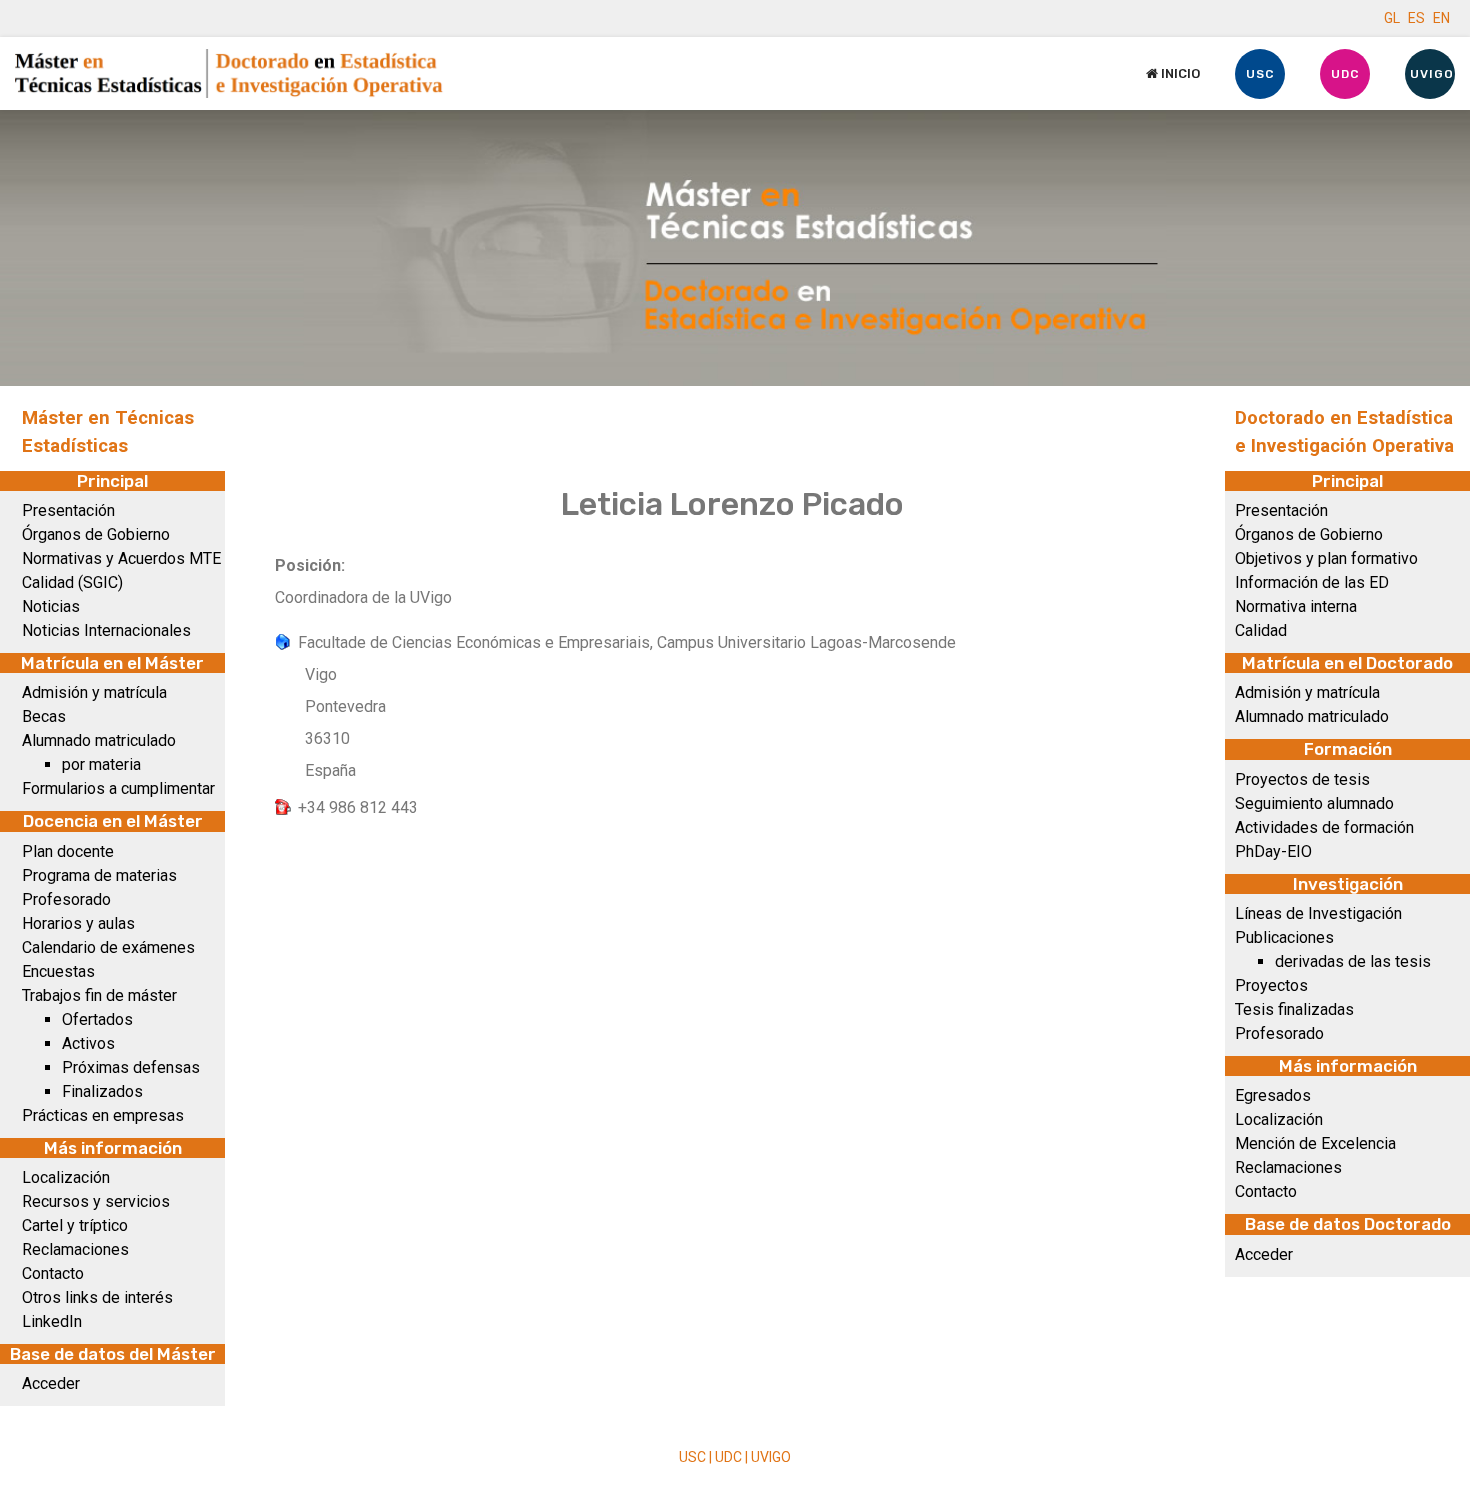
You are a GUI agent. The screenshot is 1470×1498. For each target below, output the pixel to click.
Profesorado (66, 899)
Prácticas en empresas (103, 1115)
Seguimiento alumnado (1314, 803)
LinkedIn (52, 1321)
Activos (88, 1043)
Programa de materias (99, 875)
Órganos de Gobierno (96, 534)
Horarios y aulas (78, 923)
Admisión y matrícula (94, 692)
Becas (44, 716)
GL (1392, 18)
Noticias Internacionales (106, 630)
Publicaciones (1284, 937)
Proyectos (1271, 985)
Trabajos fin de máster (99, 995)
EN (1441, 18)
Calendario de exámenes (108, 947)
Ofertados (97, 1019)
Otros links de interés (97, 1297)
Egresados (1273, 1095)
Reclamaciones (75, 1249)
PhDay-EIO (1273, 851)
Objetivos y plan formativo (1326, 558)
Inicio (1179, 73)
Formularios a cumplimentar (118, 788)
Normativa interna (1296, 606)
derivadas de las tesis (1353, 961)
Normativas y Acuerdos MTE (121, 558)
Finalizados (102, 1091)
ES (1416, 18)
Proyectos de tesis (1302, 779)
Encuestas (58, 971)
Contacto (53, 1273)
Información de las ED (1312, 582)
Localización (66, 1177)
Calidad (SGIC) (72, 582)
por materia (101, 764)
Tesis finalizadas (1294, 1009)
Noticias (51, 606)
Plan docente (68, 851)
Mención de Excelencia (1315, 1143)
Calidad (1261, 630)
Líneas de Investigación (1318, 913)
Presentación (68, 510)
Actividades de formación (1324, 827)
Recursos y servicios (96, 1201)
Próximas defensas (131, 1067)
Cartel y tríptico (75, 1225)
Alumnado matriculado (99, 740)
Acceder (51, 1383)
